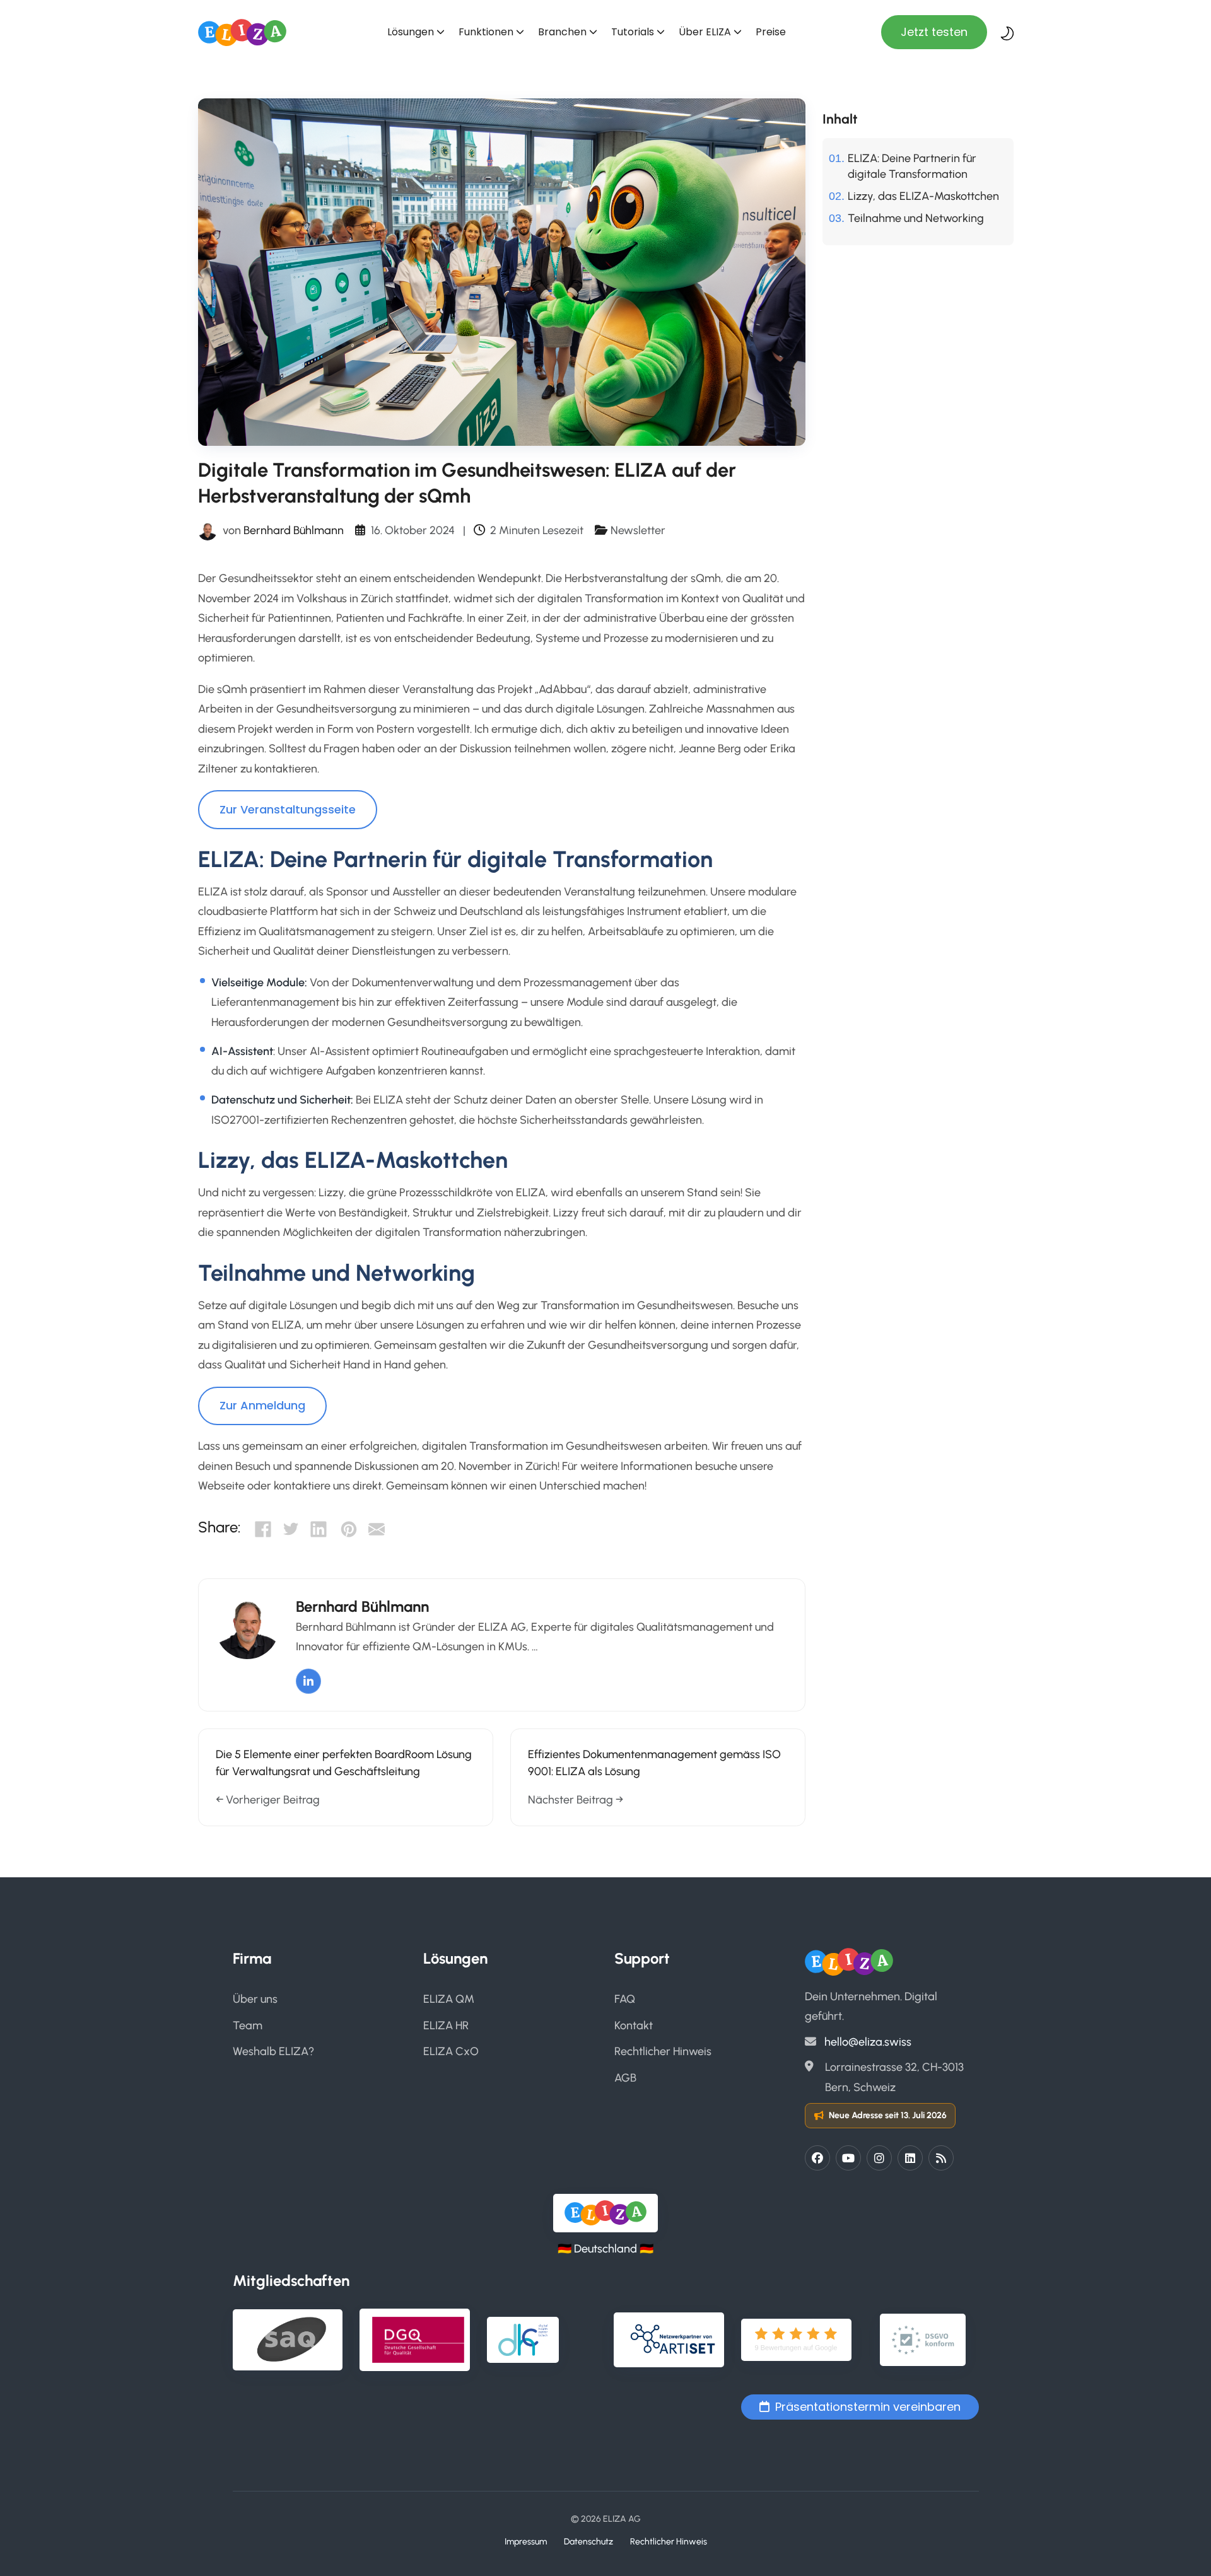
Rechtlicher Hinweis (663, 2051)
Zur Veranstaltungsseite (288, 809)
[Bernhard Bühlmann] (208, 530)
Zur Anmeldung (262, 1405)
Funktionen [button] (486, 32)
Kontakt (634, 2025)
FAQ (625, 1999)
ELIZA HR (446, 2025)
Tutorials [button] (633, 32)
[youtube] (848, 2158)
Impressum (526, 2541)
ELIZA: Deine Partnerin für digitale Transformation (912, 166)
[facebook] (817, 2158)
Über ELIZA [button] (705, 32)
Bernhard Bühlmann (294, 530)
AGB (625, 2078)
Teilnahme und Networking (916, 218)
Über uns (255, 1999)
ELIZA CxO (451, 2051)
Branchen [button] (562, 32)
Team (248, 2025)
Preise (771, 32)
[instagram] (879, 2158)
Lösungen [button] (411, 32)
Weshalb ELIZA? (273, 2051)
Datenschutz (588, 2541)
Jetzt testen (934, 32)
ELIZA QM (449, 1999)
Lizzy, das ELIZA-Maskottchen (923, 196)
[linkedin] (910, 2158)
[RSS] (941, 2158)
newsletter (638, 530)
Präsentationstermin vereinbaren (868, 2407)
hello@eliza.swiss (868, 2042)
